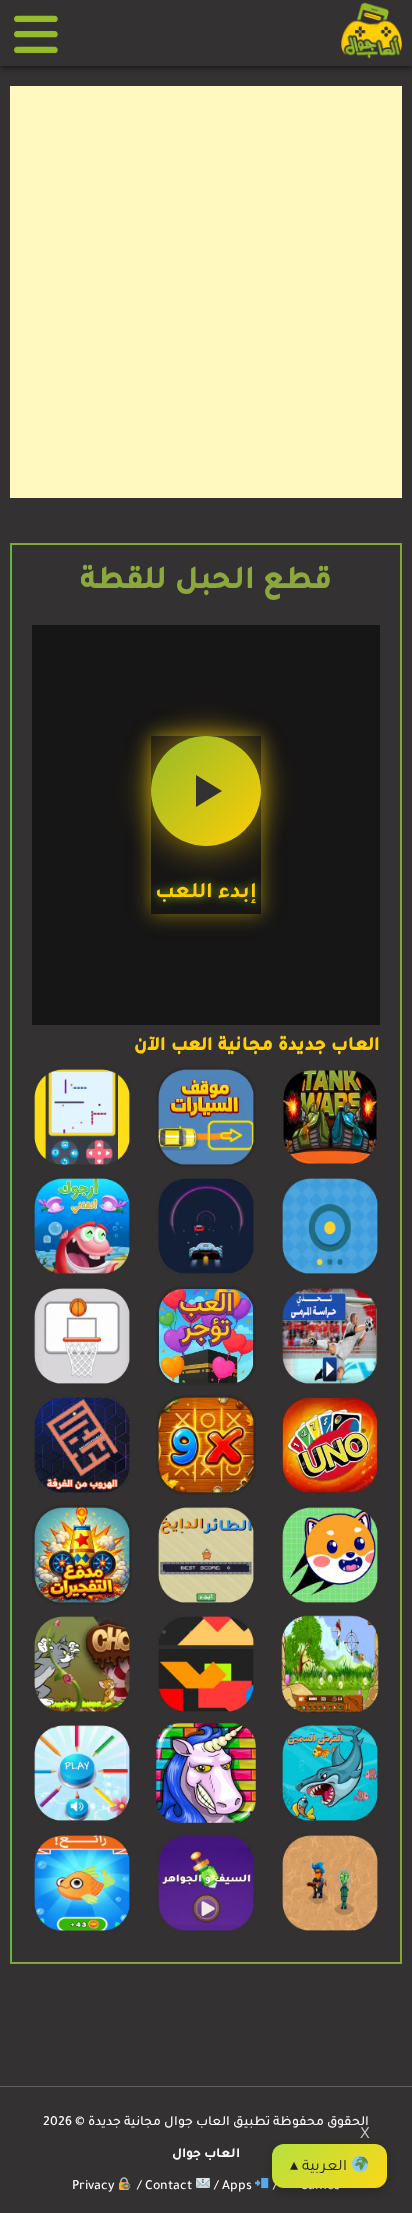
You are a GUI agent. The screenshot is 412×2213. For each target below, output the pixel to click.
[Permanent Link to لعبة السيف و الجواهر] (206, 1931)
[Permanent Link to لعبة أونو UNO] (330, 1493)
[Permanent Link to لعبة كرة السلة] (82, 1384)
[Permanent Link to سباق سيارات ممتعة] (206, 1274)
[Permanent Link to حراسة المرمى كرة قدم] (330, 1384)
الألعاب (43, 33)
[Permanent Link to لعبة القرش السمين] (330, 1821)
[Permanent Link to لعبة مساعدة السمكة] (82, 1931)
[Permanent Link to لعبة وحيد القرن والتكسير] (206, 1821)
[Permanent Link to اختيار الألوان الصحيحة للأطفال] (82, 1821)
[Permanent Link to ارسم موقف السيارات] (206, 1165)
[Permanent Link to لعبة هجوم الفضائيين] (330, 1931)
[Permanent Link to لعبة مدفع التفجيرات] (82, 1603)
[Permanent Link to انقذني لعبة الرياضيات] (82, 1274)
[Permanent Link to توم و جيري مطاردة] (82, 1712)
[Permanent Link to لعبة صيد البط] (330, 1712)
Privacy (95, 2187)
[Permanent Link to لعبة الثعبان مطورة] (82, 1165)
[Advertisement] (206, 292)
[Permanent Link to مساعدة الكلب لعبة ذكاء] (330, 1603)
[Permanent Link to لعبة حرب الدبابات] (330, 1165)
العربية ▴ (320, 2168)
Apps (238, 2187)
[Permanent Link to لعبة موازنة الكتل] (206, 1712)
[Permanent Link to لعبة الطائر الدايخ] (206, 1603)
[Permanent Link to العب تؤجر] (206, 1384)
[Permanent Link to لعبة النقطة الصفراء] (330, 1274)
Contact (170, 2187)
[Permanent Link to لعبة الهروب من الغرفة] (82, 1493)
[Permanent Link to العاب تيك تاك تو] (206, 1493)
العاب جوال (206, 2155)
